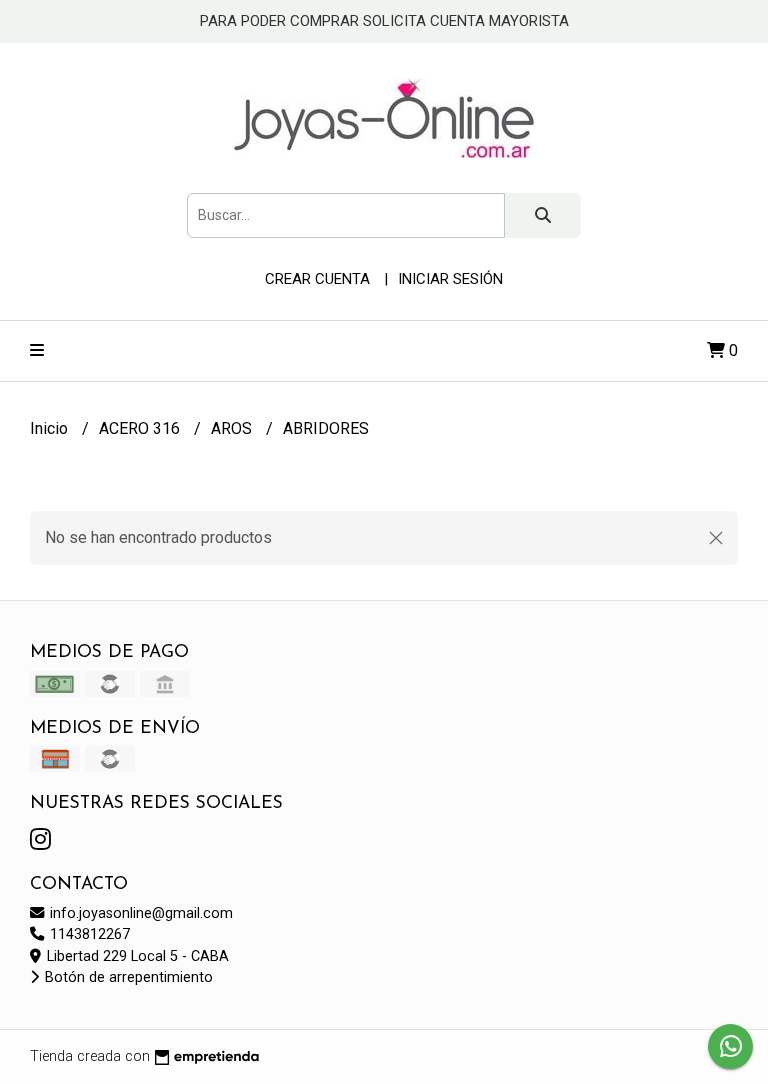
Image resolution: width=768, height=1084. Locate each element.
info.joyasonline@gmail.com (139, 913)
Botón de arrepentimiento (127, 977)
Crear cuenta (317, 279)
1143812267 (88, 934)
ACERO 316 (141, 428)
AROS (233, 428)
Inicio (51, 428)
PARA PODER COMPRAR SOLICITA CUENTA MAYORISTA (384, 21)
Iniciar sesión (450, 279)
